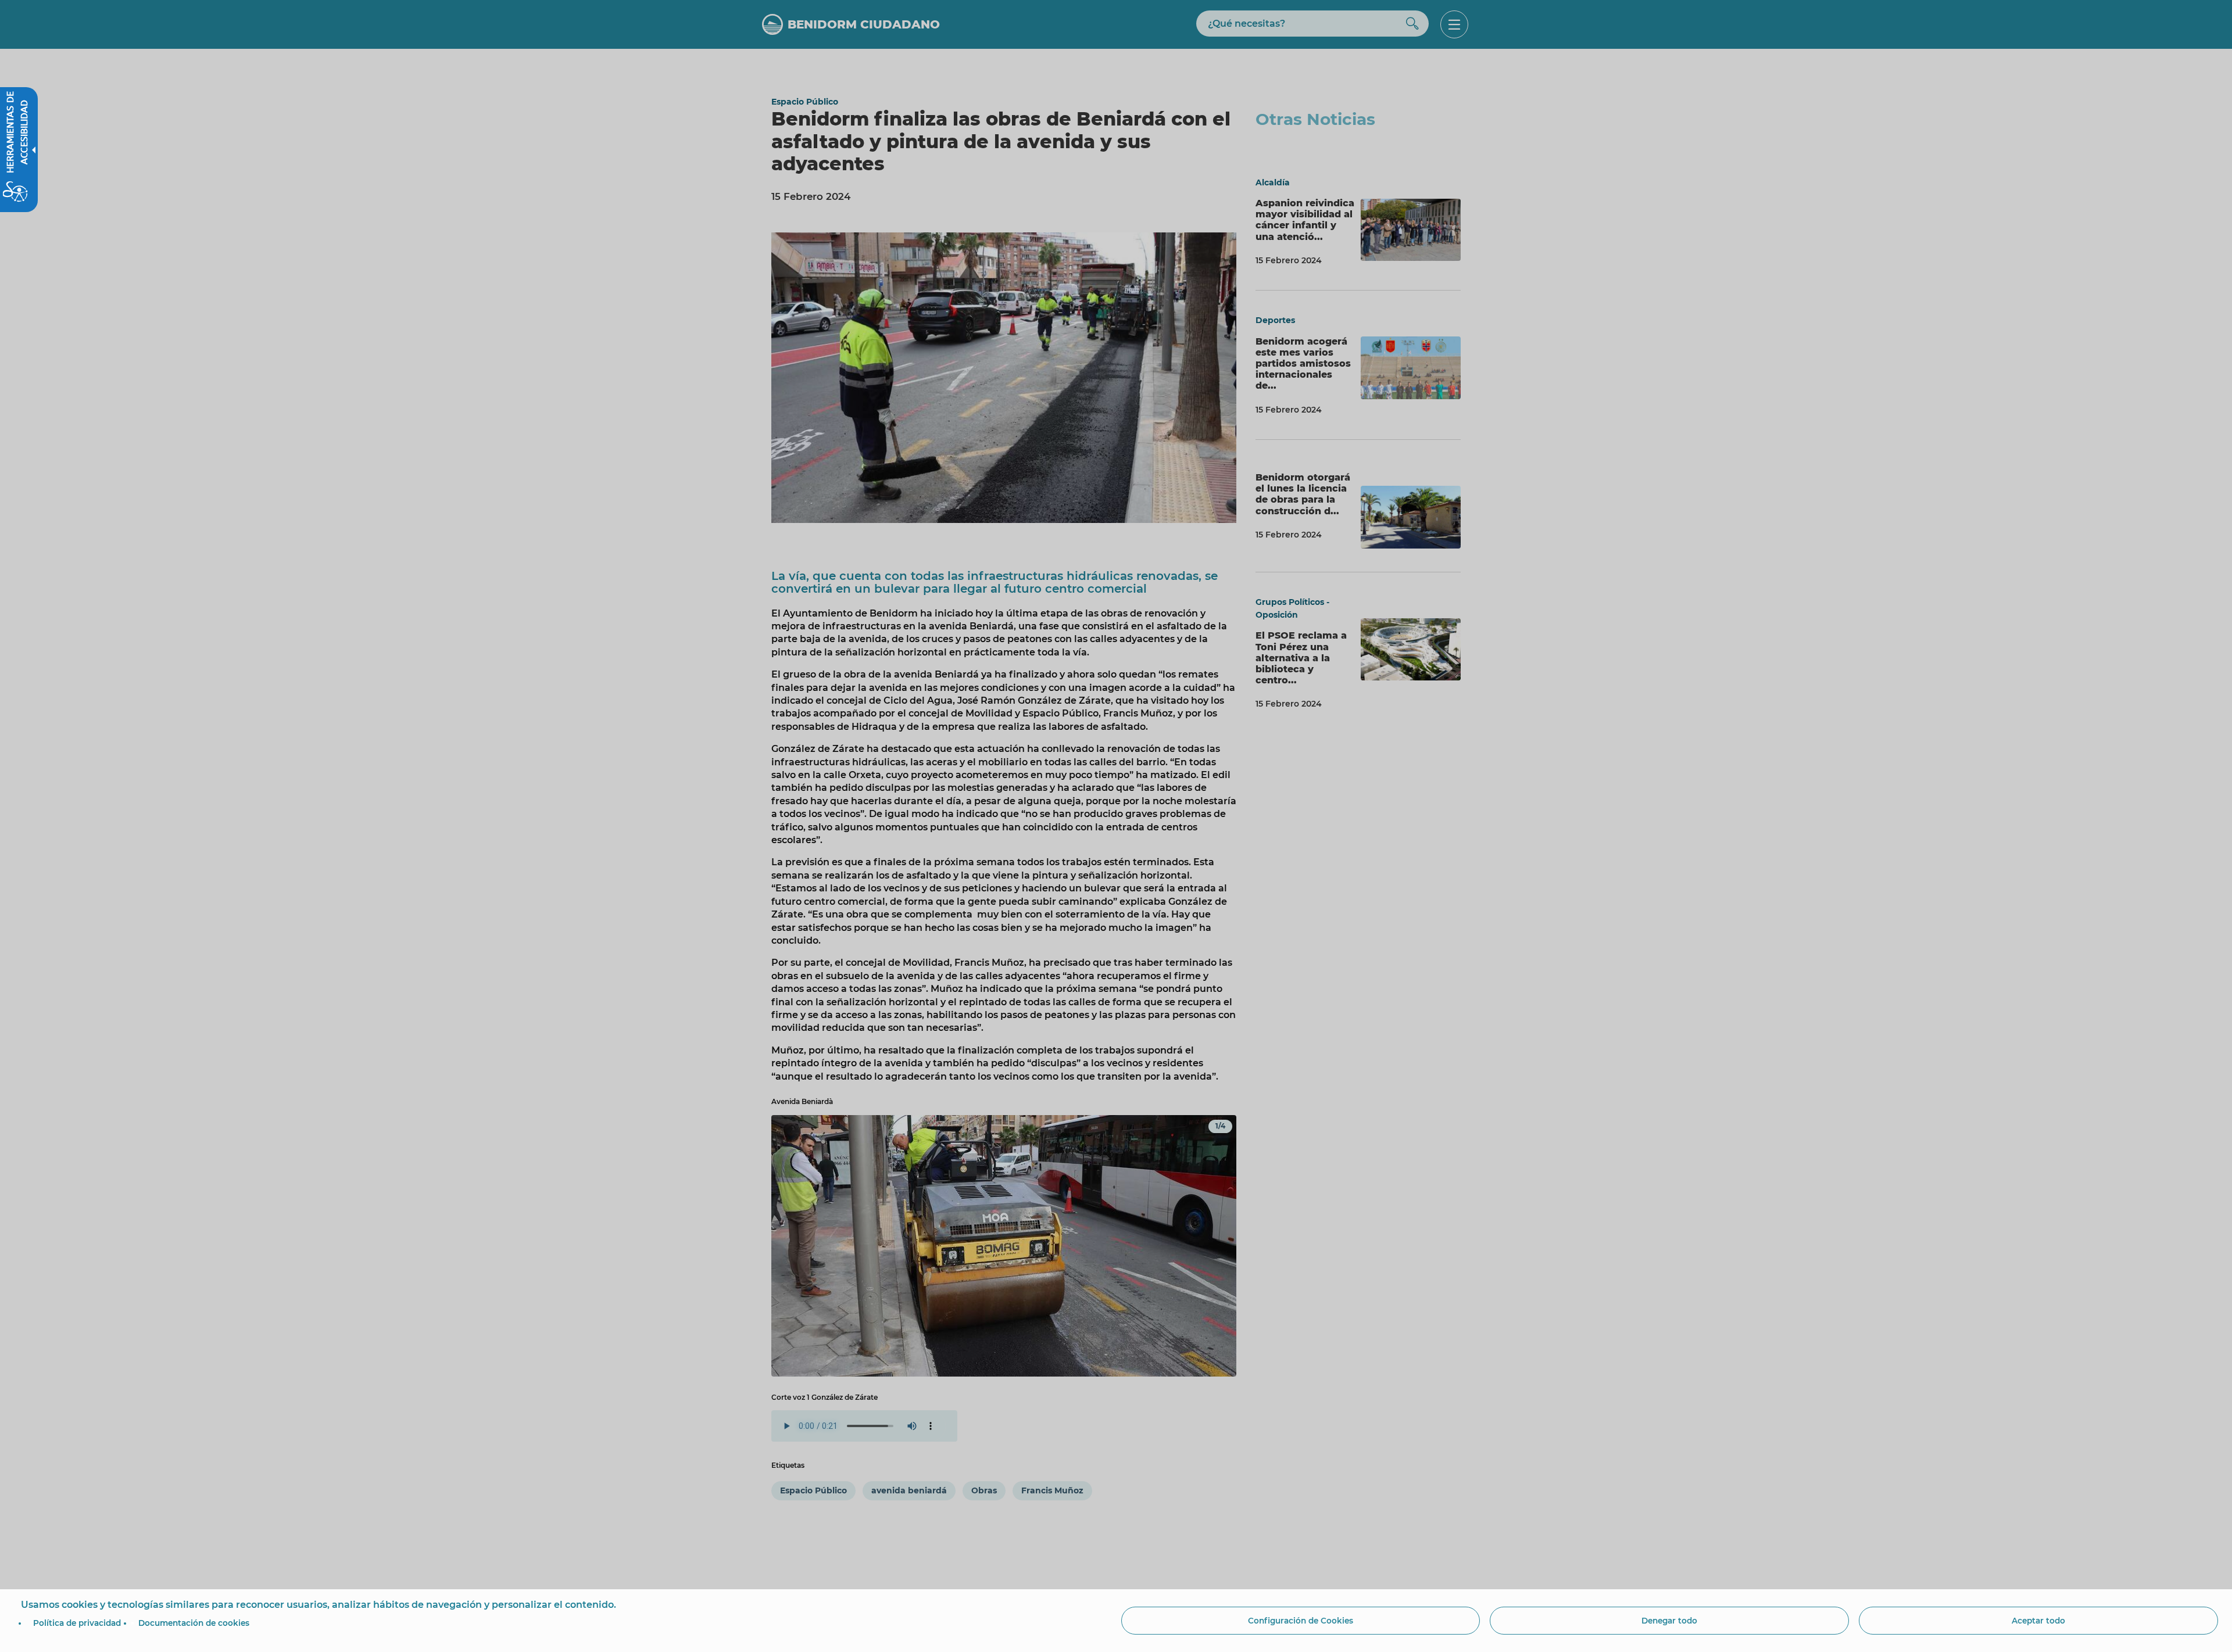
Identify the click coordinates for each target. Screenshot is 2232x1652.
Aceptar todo (2038, 1621)
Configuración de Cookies (1301, 1621)
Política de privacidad (77, 1623)
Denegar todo (1669, 1621)
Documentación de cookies (194, 1623)
